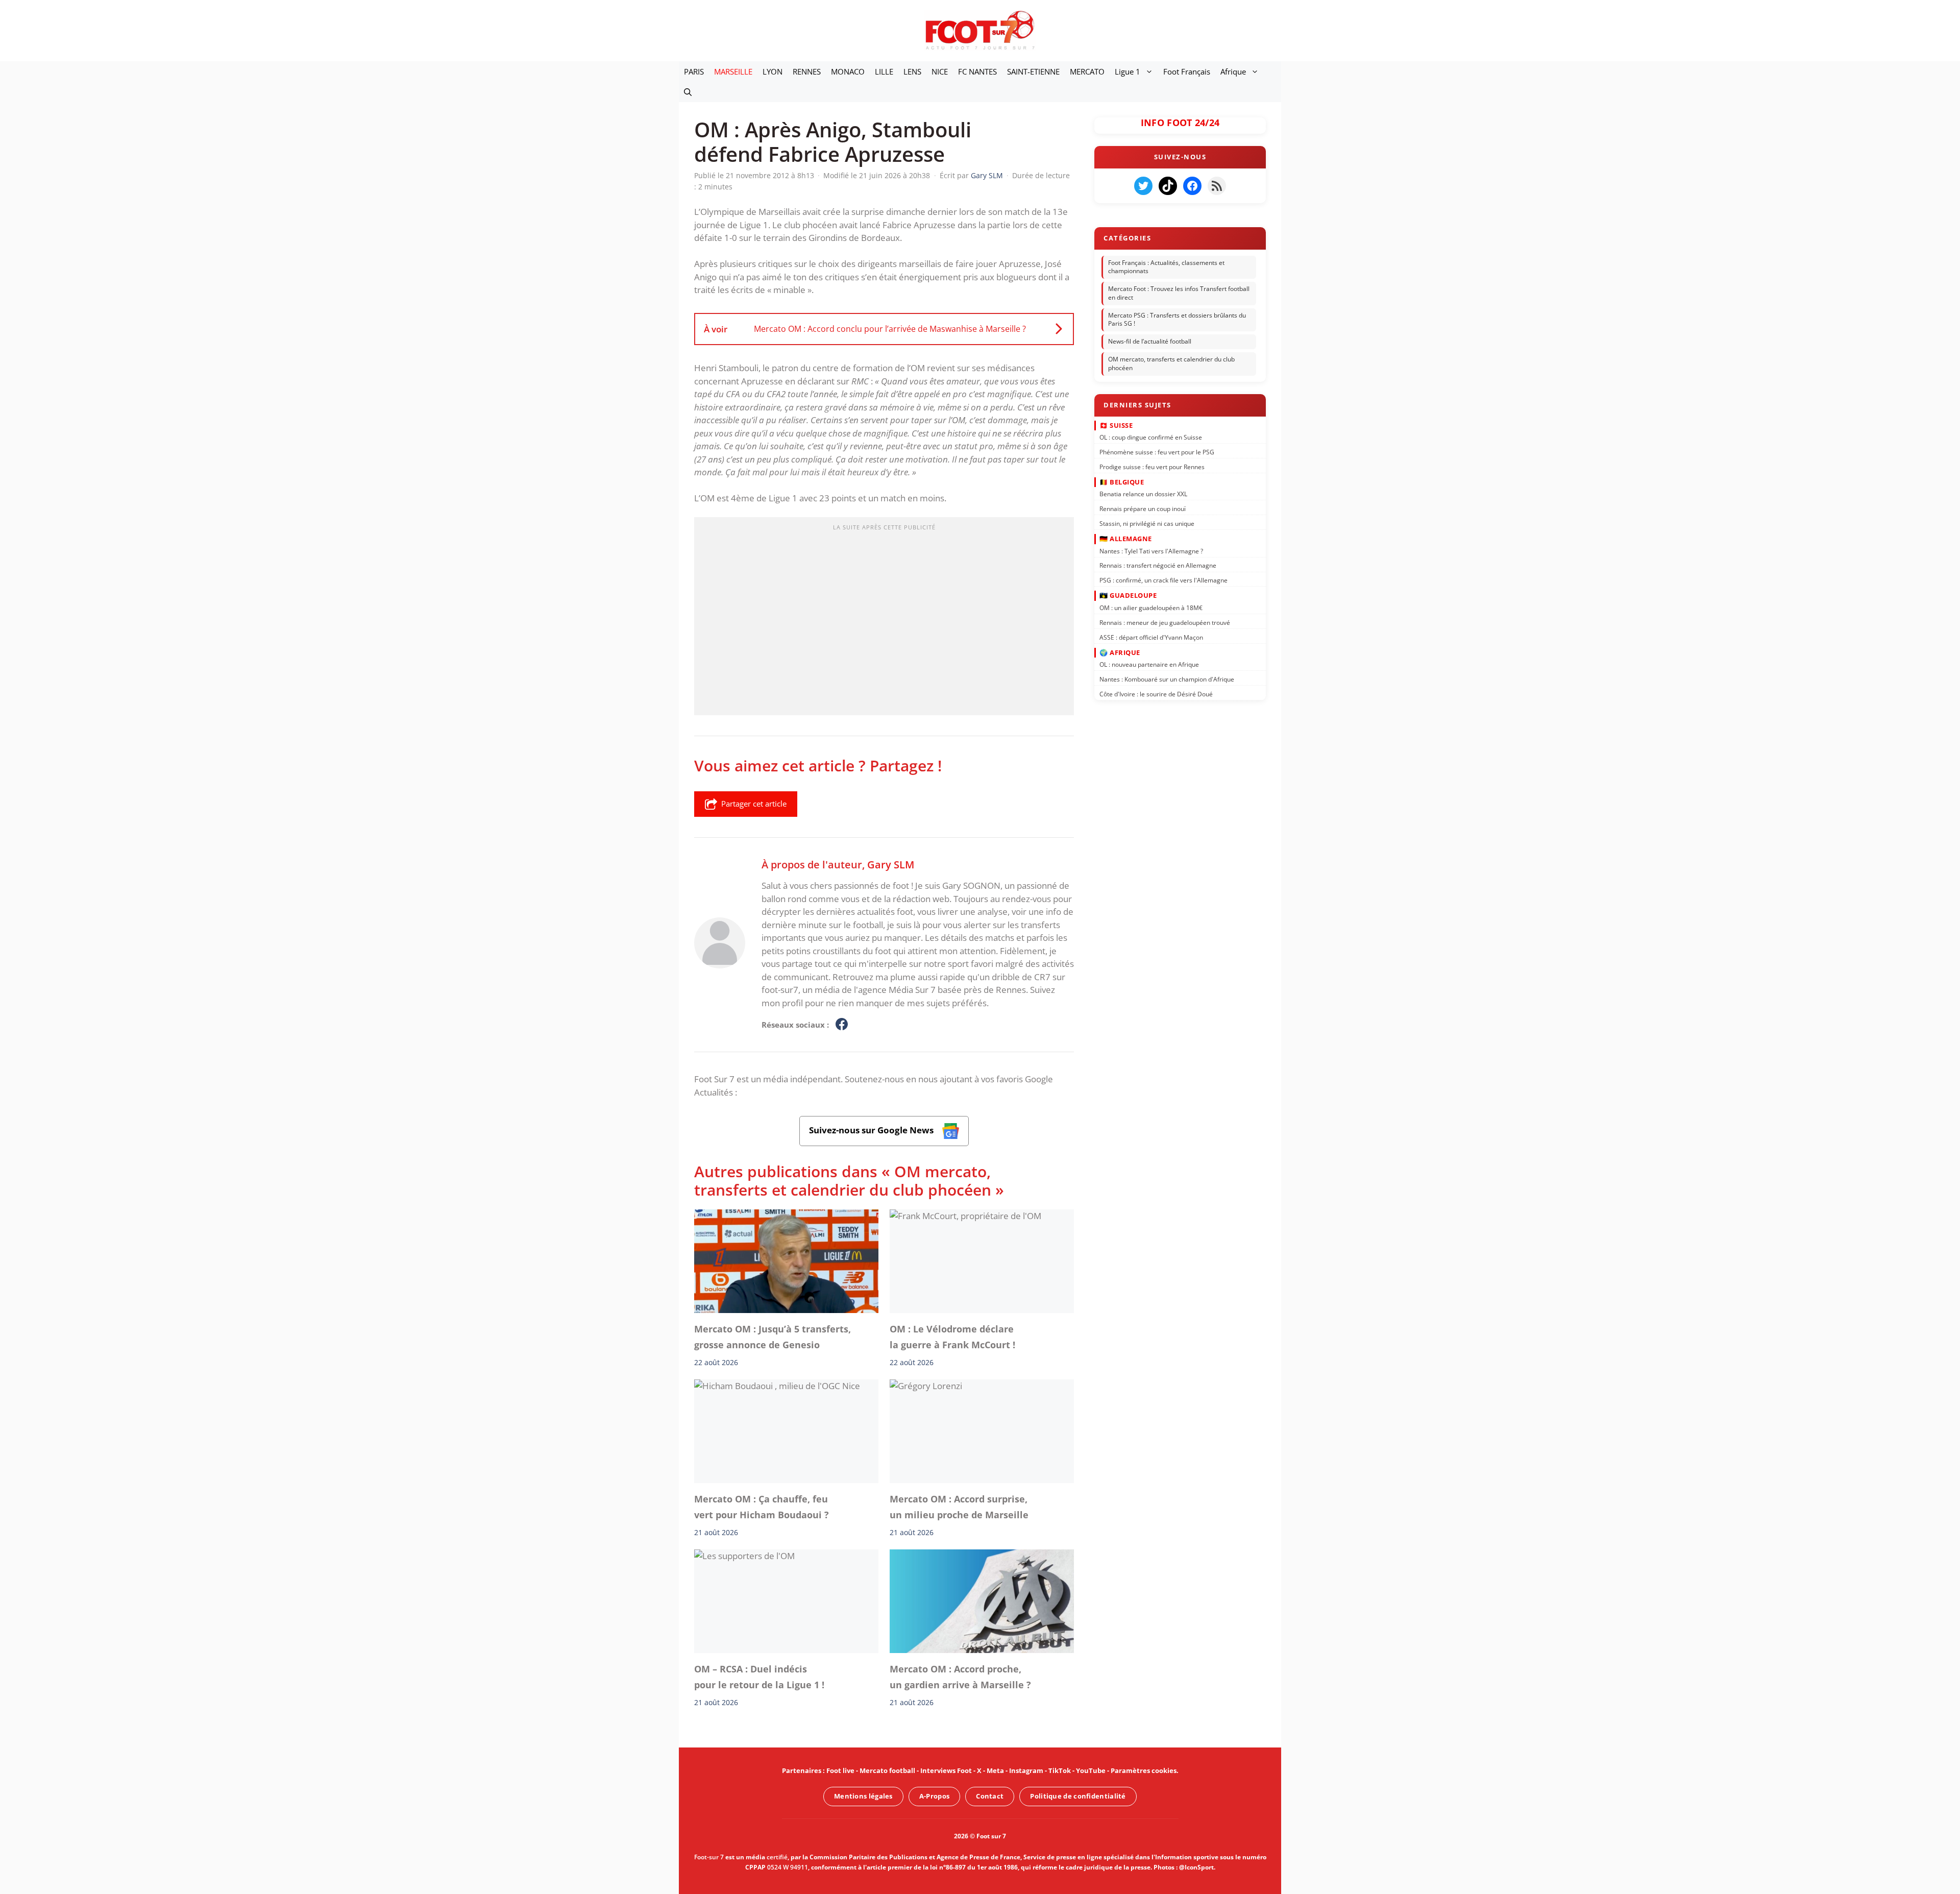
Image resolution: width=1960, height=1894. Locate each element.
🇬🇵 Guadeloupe (1128, 595)
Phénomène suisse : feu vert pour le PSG (1157, 452)
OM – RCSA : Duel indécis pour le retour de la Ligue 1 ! (759, 1677)
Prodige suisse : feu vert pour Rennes (1152, 466)
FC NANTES (977, 71)
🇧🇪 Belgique (1122, 482)
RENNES (807, 71)
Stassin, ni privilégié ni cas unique (1147, 524)
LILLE (884, 71)
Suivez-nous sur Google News (872, 1130)
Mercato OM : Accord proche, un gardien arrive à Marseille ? (960, 1677)
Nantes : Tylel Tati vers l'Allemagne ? (1151, 551)
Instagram (1026, 1770)
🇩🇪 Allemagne (1126, 539)
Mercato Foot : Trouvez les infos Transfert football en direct (1179, 293)
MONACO (848, 71)
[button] (688, 92)
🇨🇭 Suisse (1116, 425)
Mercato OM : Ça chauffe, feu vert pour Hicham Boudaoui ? (762, 1507)
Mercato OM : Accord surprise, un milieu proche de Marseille (959, 1507)
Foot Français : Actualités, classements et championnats (1166, 267)
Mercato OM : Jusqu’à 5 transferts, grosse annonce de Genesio (773, 1337)
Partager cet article (754, 804)
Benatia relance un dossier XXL (1143, 494)
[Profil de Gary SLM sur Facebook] (842, 1025)
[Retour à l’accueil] (980, 30)
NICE (940, 71)
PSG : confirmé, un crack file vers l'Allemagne (1163, 580)
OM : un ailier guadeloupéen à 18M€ (1151, 608)
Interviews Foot (946, 1770)
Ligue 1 (1128, 71)
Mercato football (887, 1770)
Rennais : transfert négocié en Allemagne (1158, 565)
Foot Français (1187, 71)
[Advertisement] (884, 619)
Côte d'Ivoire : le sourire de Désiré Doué (1156, 694)
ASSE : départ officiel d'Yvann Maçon (1151, 637)
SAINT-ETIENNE (1033, 71)
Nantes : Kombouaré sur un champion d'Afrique (1167, 679)
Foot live (840, 1770)
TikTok (1060, 1770)
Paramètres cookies (1144, 1770)
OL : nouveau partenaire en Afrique (1149, 664)
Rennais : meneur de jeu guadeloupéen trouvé (1165, 622)
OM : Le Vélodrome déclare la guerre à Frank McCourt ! (952, 1337)
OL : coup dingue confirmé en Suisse (1151, 437)
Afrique (1233, 71)
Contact (990, 1796)
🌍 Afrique (1120, 652)
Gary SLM (891, 864)
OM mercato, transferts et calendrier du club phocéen (1171, 363)
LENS (912, 71)
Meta (995, 1770)
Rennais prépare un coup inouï (1143, 509)
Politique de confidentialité (1078, 1796)
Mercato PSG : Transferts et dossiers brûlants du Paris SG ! (1177, 320)
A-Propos (934, 1796)
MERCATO (1087, 71)
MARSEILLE (733, 71)
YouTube (1091, 1770)
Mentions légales (863, 1796)
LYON (773, 71)
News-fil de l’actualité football (1150, 341)
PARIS (694, 71)
